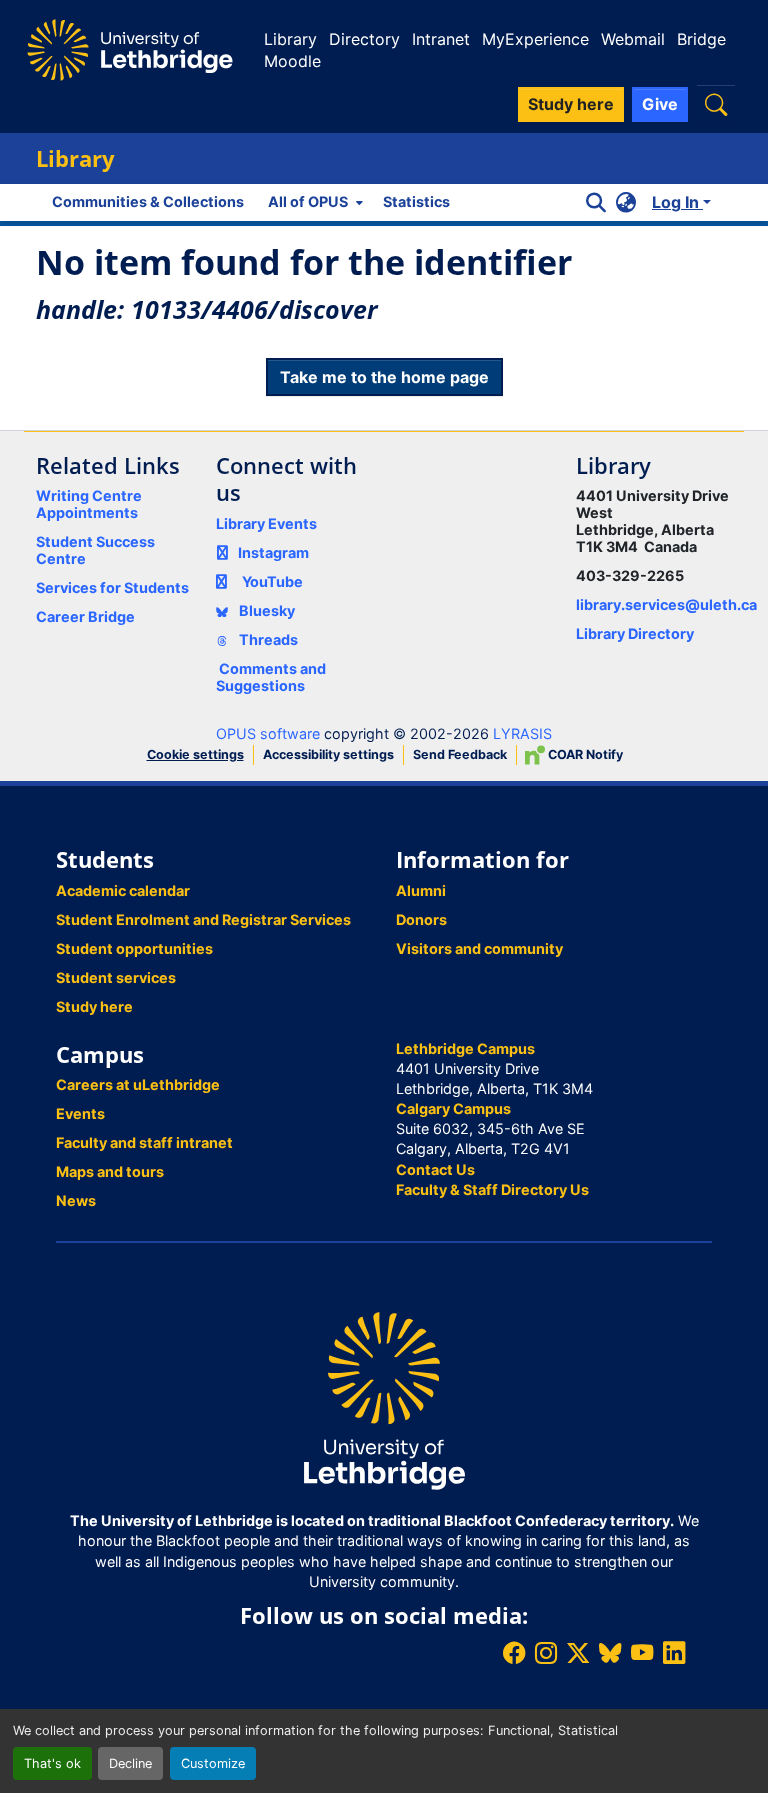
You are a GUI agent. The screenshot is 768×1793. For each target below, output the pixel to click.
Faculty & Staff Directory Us (492, 1189)
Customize (213, 1763)
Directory (364, 39)
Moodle (292, 61)
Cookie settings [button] (195, 754)
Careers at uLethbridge (138, 1084)
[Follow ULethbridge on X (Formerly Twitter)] (578, 1652)
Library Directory (635, 633)
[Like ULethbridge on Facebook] (514, 1652)
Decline (130, 1763)
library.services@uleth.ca (666, 604)
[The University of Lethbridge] (384, 1399)
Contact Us (435, 1169)
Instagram (273, 552)
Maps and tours (110, 1171)
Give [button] (660, 104)
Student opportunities (134, 948)
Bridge (701, 39)
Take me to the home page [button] (384, 377)
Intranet (441, 39)
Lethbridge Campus (465, 1048)
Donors (421, 919)
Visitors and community (479, 948)
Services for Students (112, 587)
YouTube (272, 581)
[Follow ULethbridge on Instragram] (546, 1652)
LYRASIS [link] (522, 733)
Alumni (421, 890)
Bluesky (265, 610)
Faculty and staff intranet (144, 1142)
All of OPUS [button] (308, 201)
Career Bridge (85, 616)
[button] (716, 104)
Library (290, 39)
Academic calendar (123, 890)
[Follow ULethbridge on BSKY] (610, 1652)
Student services (116, 977)
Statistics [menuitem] (416, 201)
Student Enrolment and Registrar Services (203, 919)
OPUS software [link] (268, 733)
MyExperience (535, 39)
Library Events (266, 523)
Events (80, 1113)
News (76, 1200)
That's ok (52, 1763)
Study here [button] (571, 104)
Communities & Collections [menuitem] (148, 201)
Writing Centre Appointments (89, 504)
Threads (267, 639)
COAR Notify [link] (584, 754)
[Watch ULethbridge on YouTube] (642, 1652)
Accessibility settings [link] (328, 754)
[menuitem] (313, 202)
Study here (94, 1006)
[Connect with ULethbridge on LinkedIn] (674, 1652)
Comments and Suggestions (271, 677)
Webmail (633, 39)
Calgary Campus (453, 1108)
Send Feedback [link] (460, 754)
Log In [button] (677, 202)
